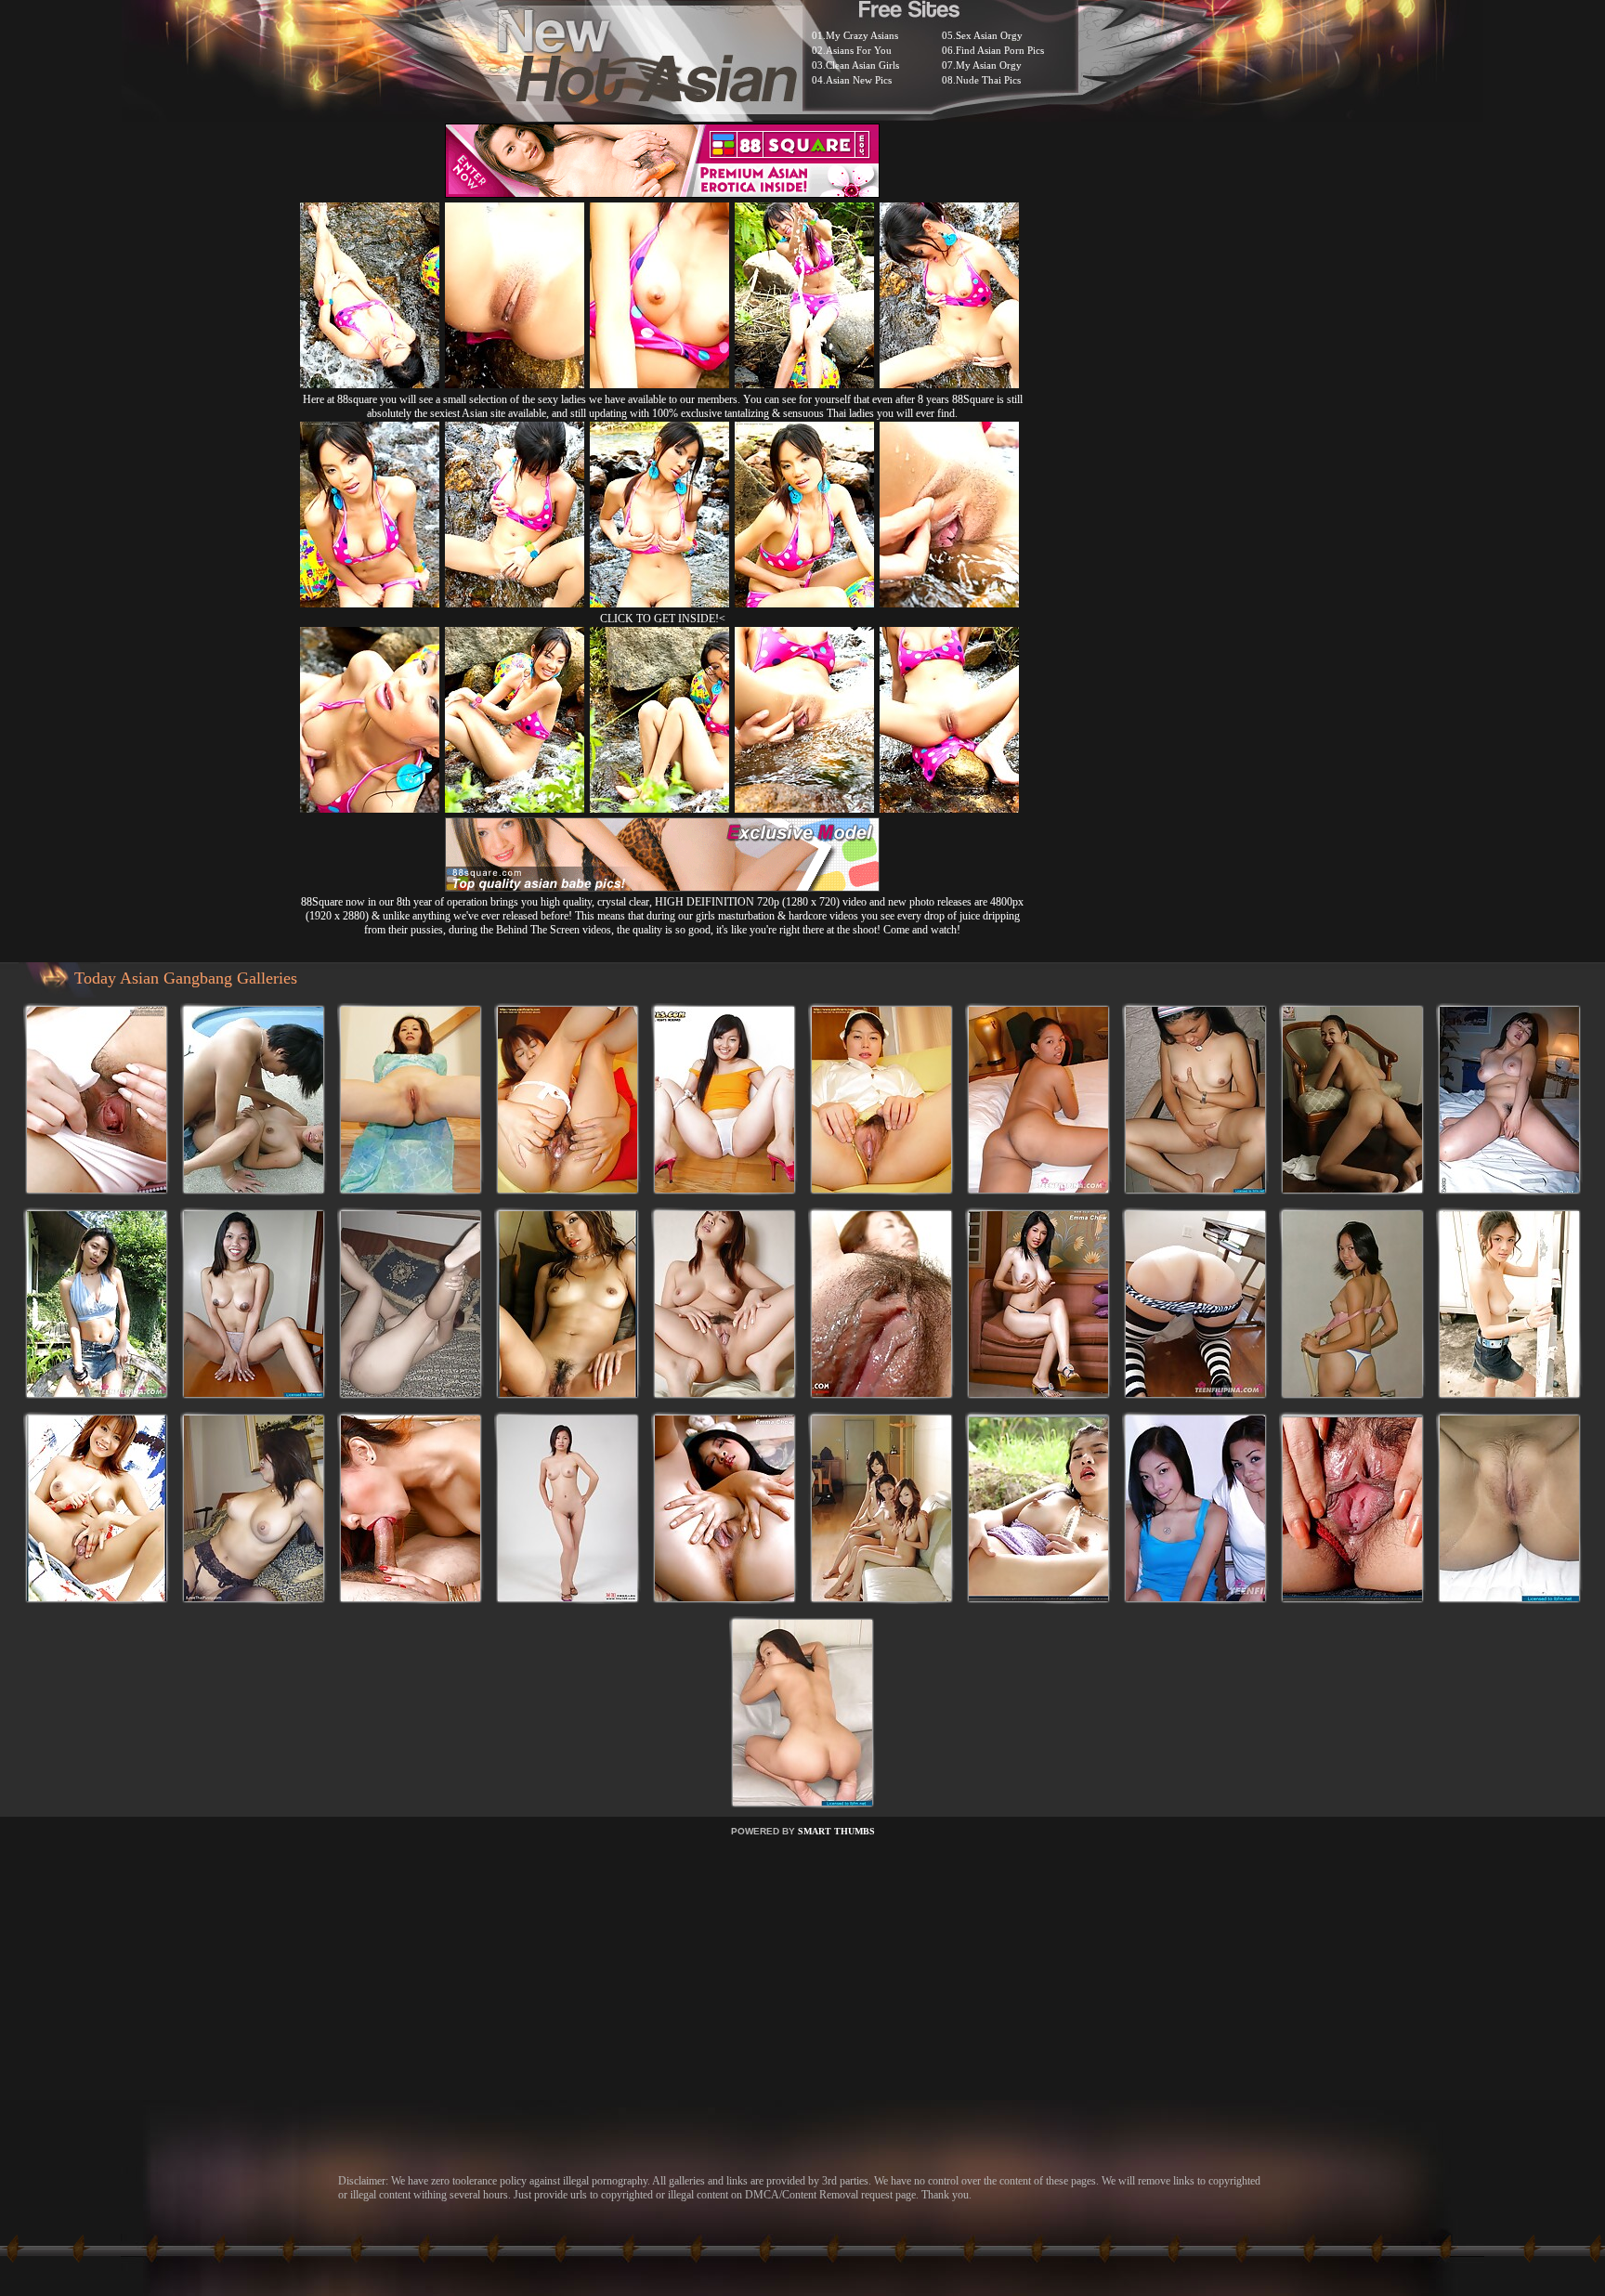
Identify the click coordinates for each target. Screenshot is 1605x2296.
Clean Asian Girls (862, 65)
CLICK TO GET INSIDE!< (663, 619)
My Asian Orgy (989, 65)
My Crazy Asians (862, 35)
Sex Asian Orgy (989, 35)
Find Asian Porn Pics (1000, 50)
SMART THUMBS (836, 1831)
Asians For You (859, 50)
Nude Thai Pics (988, 80)
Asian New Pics (859, 80)
